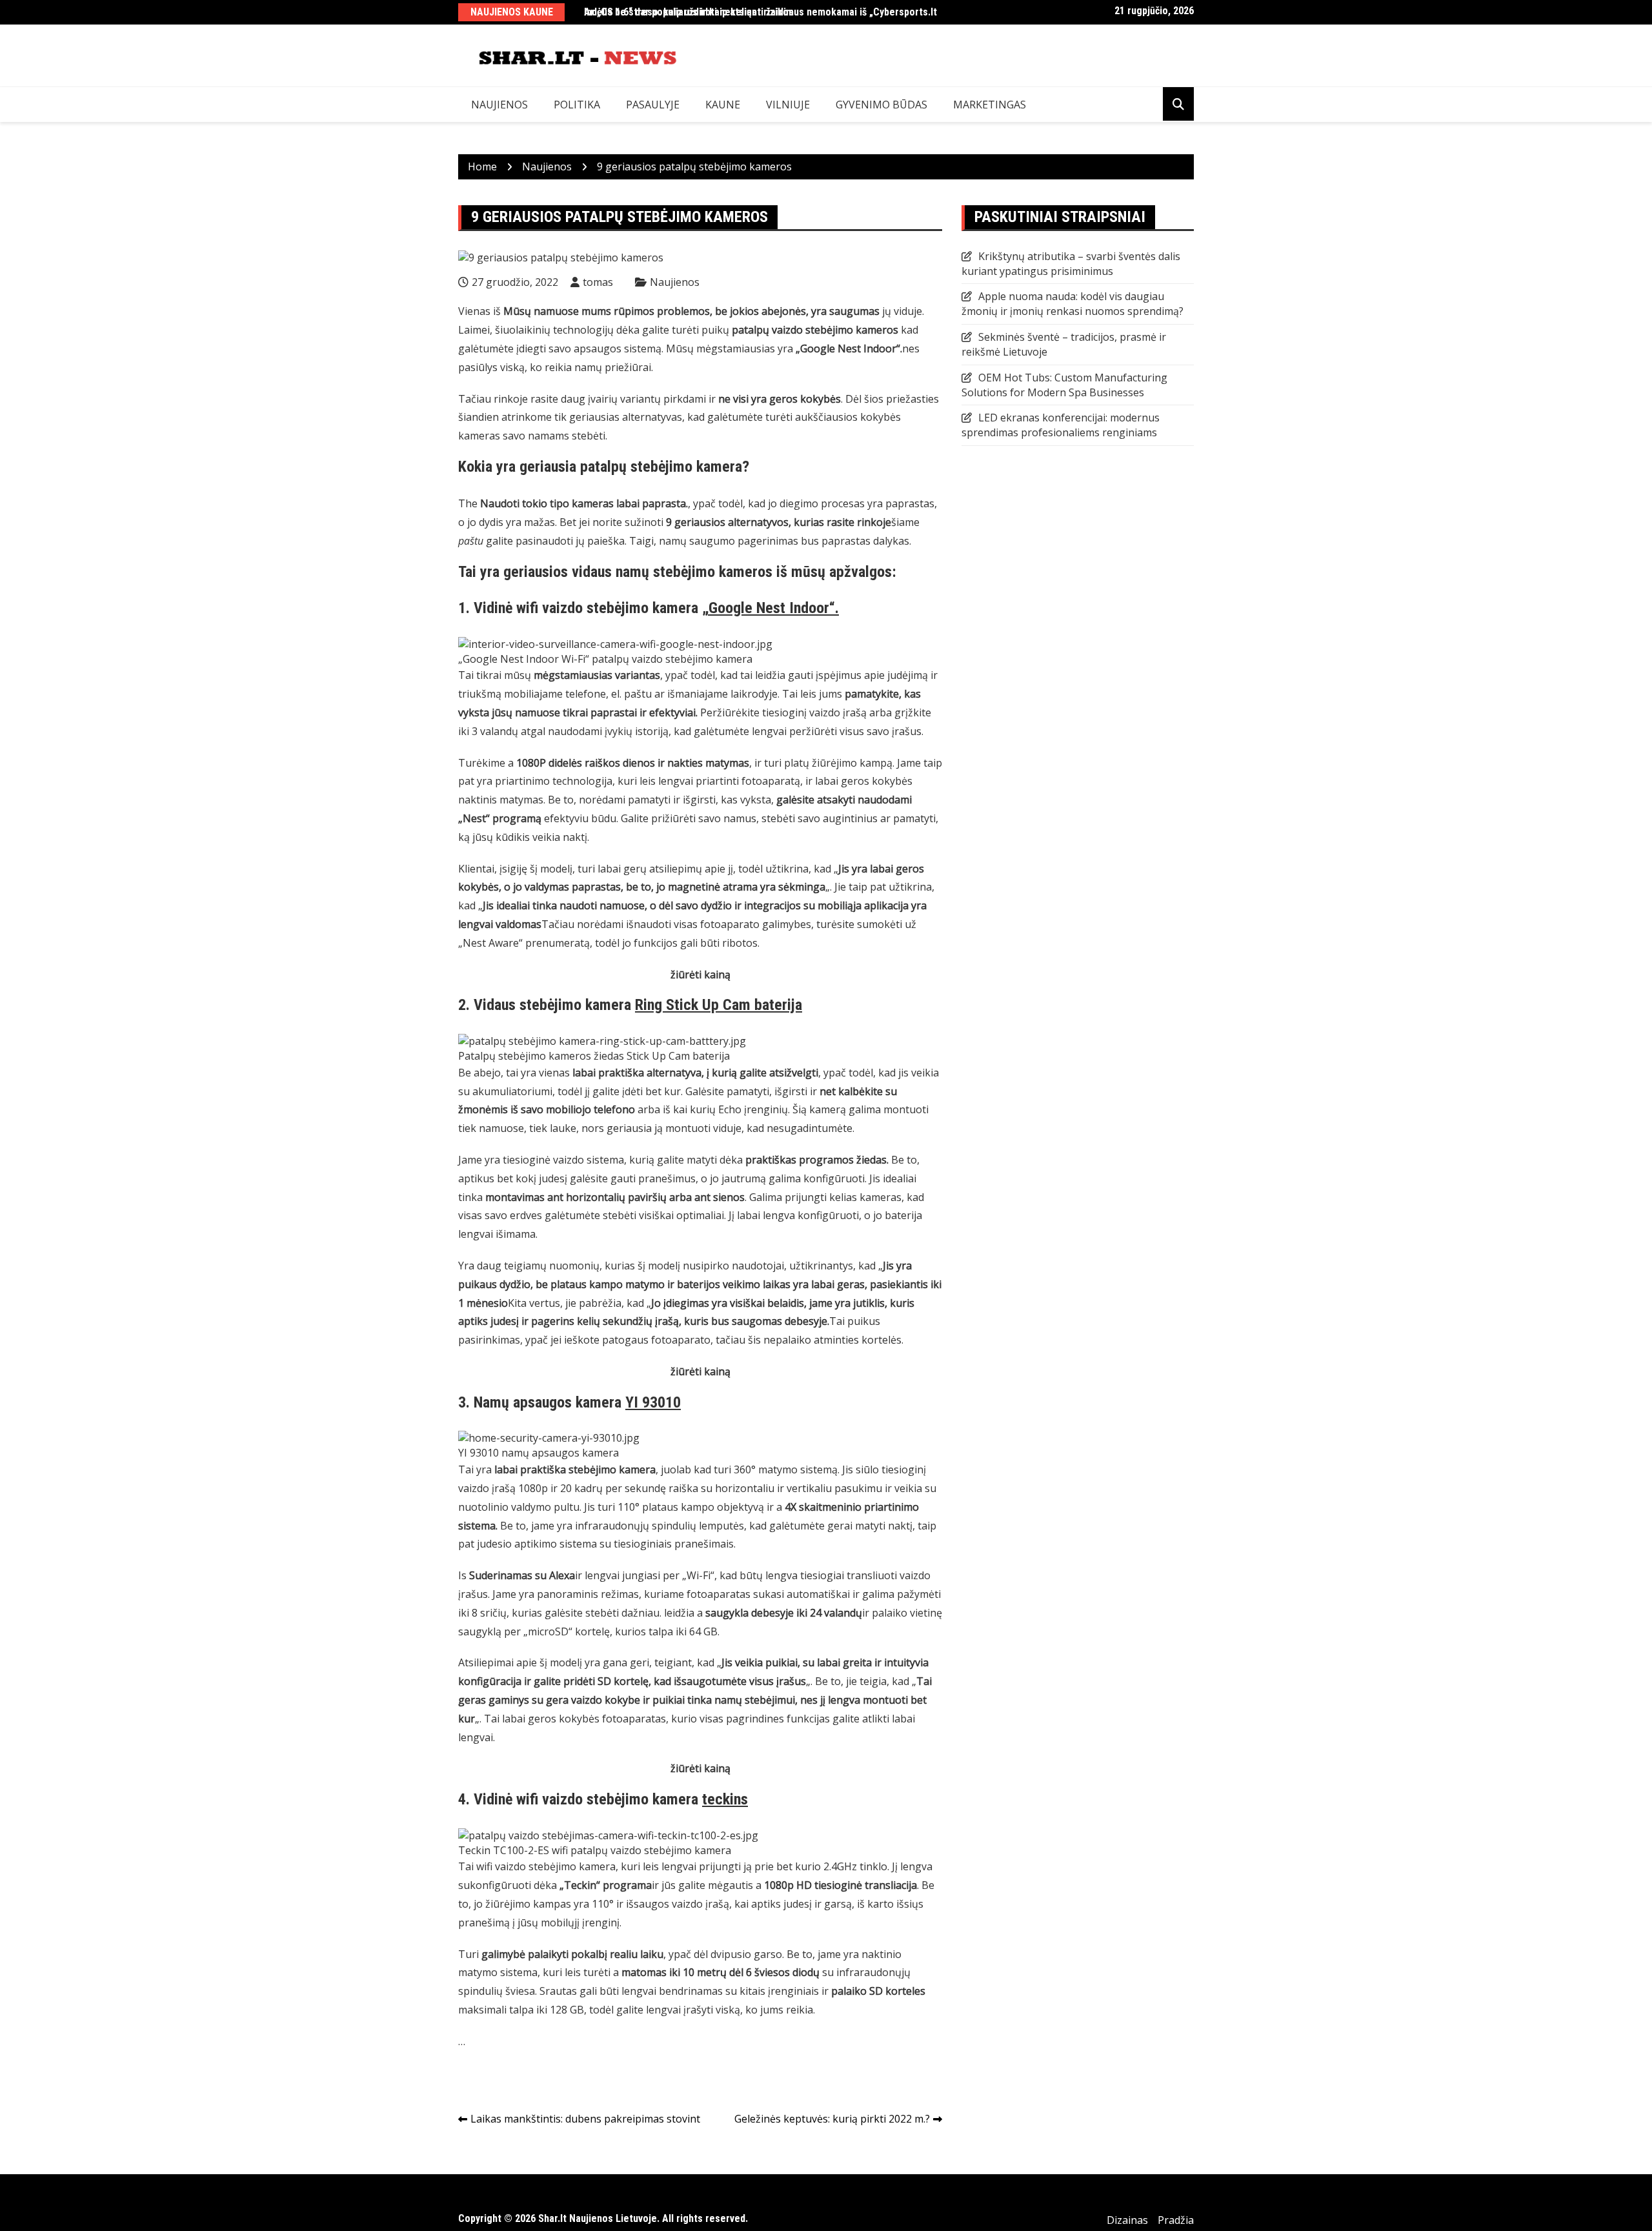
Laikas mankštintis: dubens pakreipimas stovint (585, 2119)
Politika (577, 105)
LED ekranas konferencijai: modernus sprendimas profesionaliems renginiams (1061, 425)
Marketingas (990, 105)
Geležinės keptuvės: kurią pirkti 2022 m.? (832, 2119)
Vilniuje (788, 105)
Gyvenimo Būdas (881, 105)
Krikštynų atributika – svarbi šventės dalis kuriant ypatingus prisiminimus (1071, 264)
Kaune (723, 105)
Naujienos (499, 105)
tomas (598, 282)
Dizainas (1127, 2220)
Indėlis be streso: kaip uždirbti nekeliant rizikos (689, 12)
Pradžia (1176, 2220)
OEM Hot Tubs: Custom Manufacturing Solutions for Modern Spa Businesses (1064, 385)
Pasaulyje (653, 105)
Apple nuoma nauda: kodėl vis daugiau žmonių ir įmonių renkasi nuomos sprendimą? (1073, 304)
